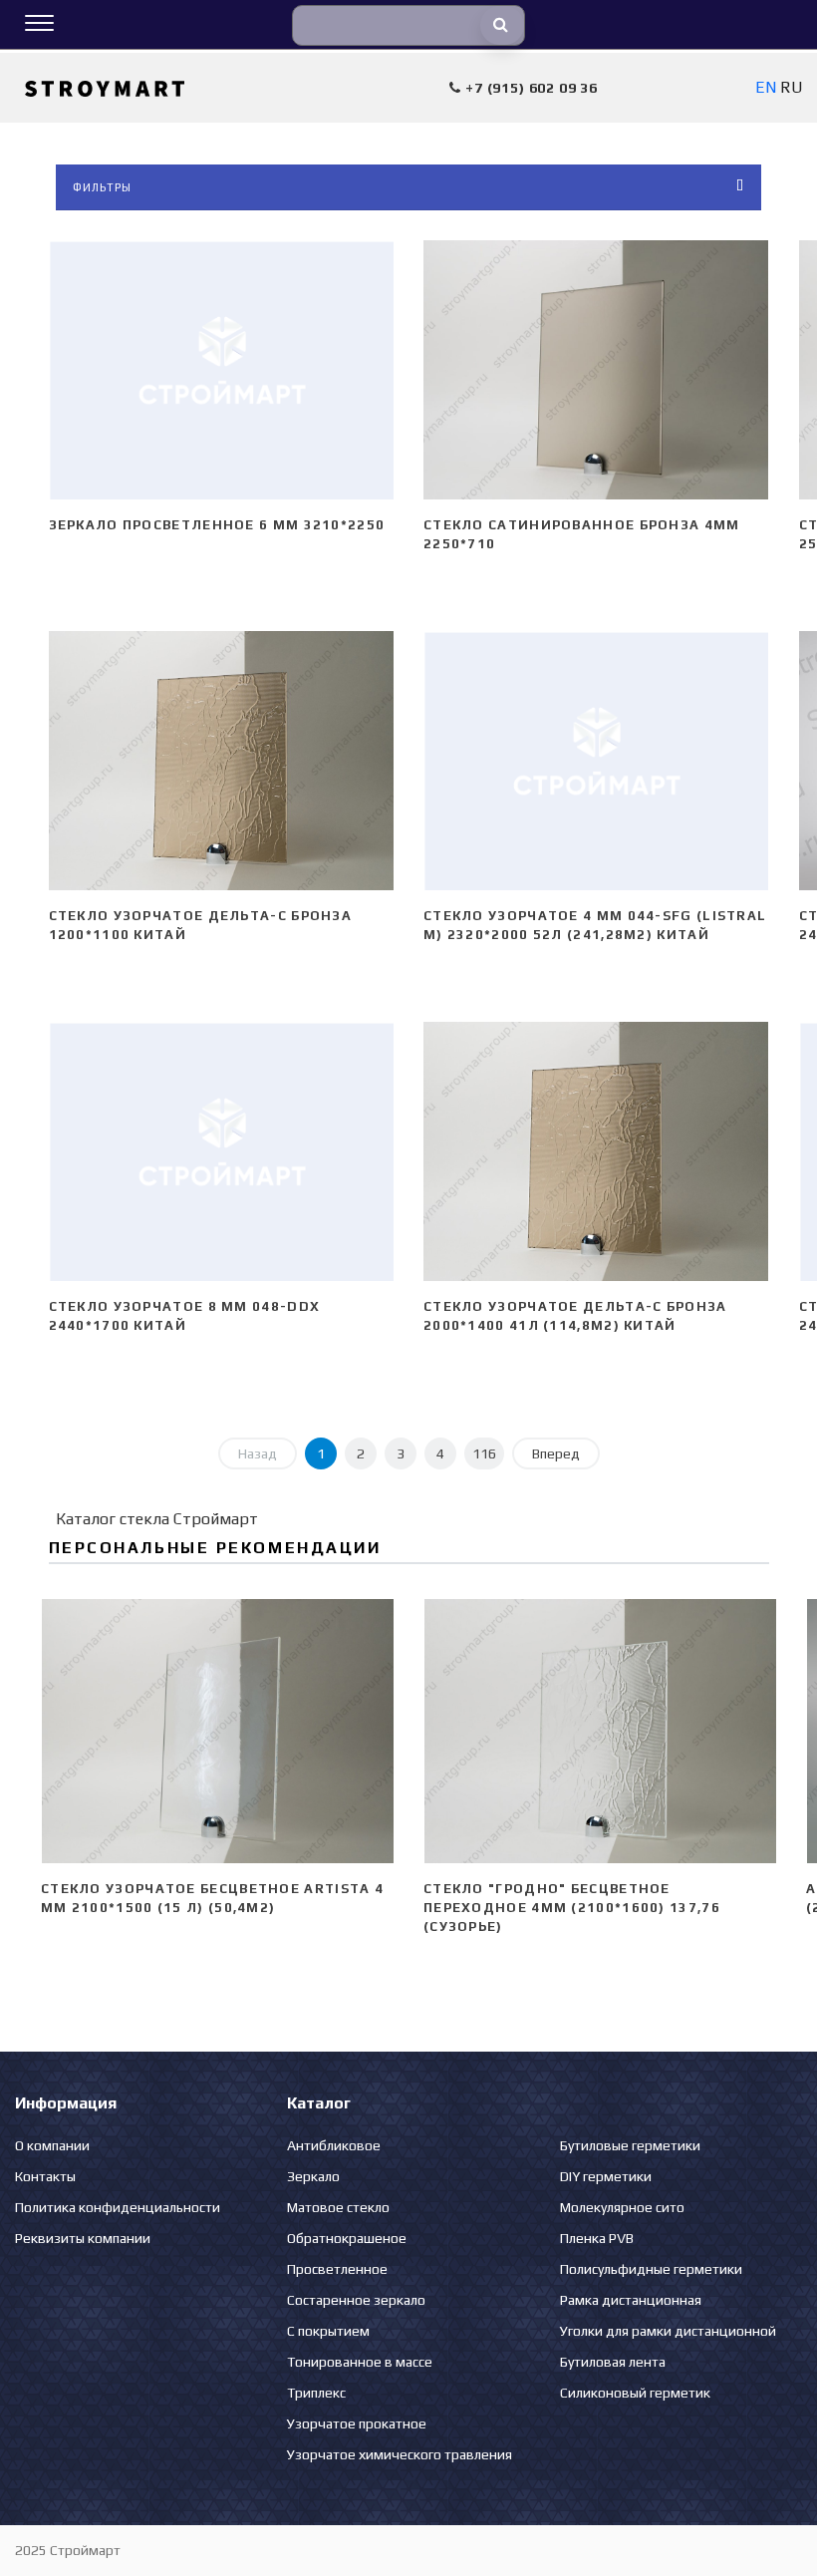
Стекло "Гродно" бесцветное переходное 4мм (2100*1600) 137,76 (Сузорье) (572, 1908)
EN (766, 87)
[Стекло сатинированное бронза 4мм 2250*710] (596, 370)
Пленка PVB (597, 2238)
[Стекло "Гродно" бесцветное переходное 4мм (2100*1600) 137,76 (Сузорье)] (600, 1732)
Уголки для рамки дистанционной (668, 2331)
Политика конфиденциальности (118, 2207)
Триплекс (316, 2393)
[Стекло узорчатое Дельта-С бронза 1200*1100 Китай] (222, 761)
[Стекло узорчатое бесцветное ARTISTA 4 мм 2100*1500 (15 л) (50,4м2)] (217, 1732)
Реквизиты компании (83, 2238)
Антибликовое (334, 2145)
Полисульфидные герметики (651, 2269)
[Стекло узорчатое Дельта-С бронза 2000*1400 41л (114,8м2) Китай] (596, 1151)
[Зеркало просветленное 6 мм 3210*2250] (222, 370)
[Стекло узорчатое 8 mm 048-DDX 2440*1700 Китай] (222, 1151)
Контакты (45, 2176)
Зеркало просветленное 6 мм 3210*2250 (217, 525)
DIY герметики (606, 2176)
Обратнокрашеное (347, 2238)
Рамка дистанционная (631, 2300)
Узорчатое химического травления (400, 2454)
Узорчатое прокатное (357, 2423)
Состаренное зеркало (356, 2300)
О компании (52, 2145)
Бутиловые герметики (630, 2145)
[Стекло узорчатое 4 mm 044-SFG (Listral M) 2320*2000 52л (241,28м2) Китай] (596, 761)
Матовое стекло (338, 2207)
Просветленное (337, 2269)
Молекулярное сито (622, 2207)
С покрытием (328, 2331)
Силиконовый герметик (635, 2393)
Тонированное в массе (360, 2362)
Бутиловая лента (613, 2362)
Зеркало (313, 2176)
